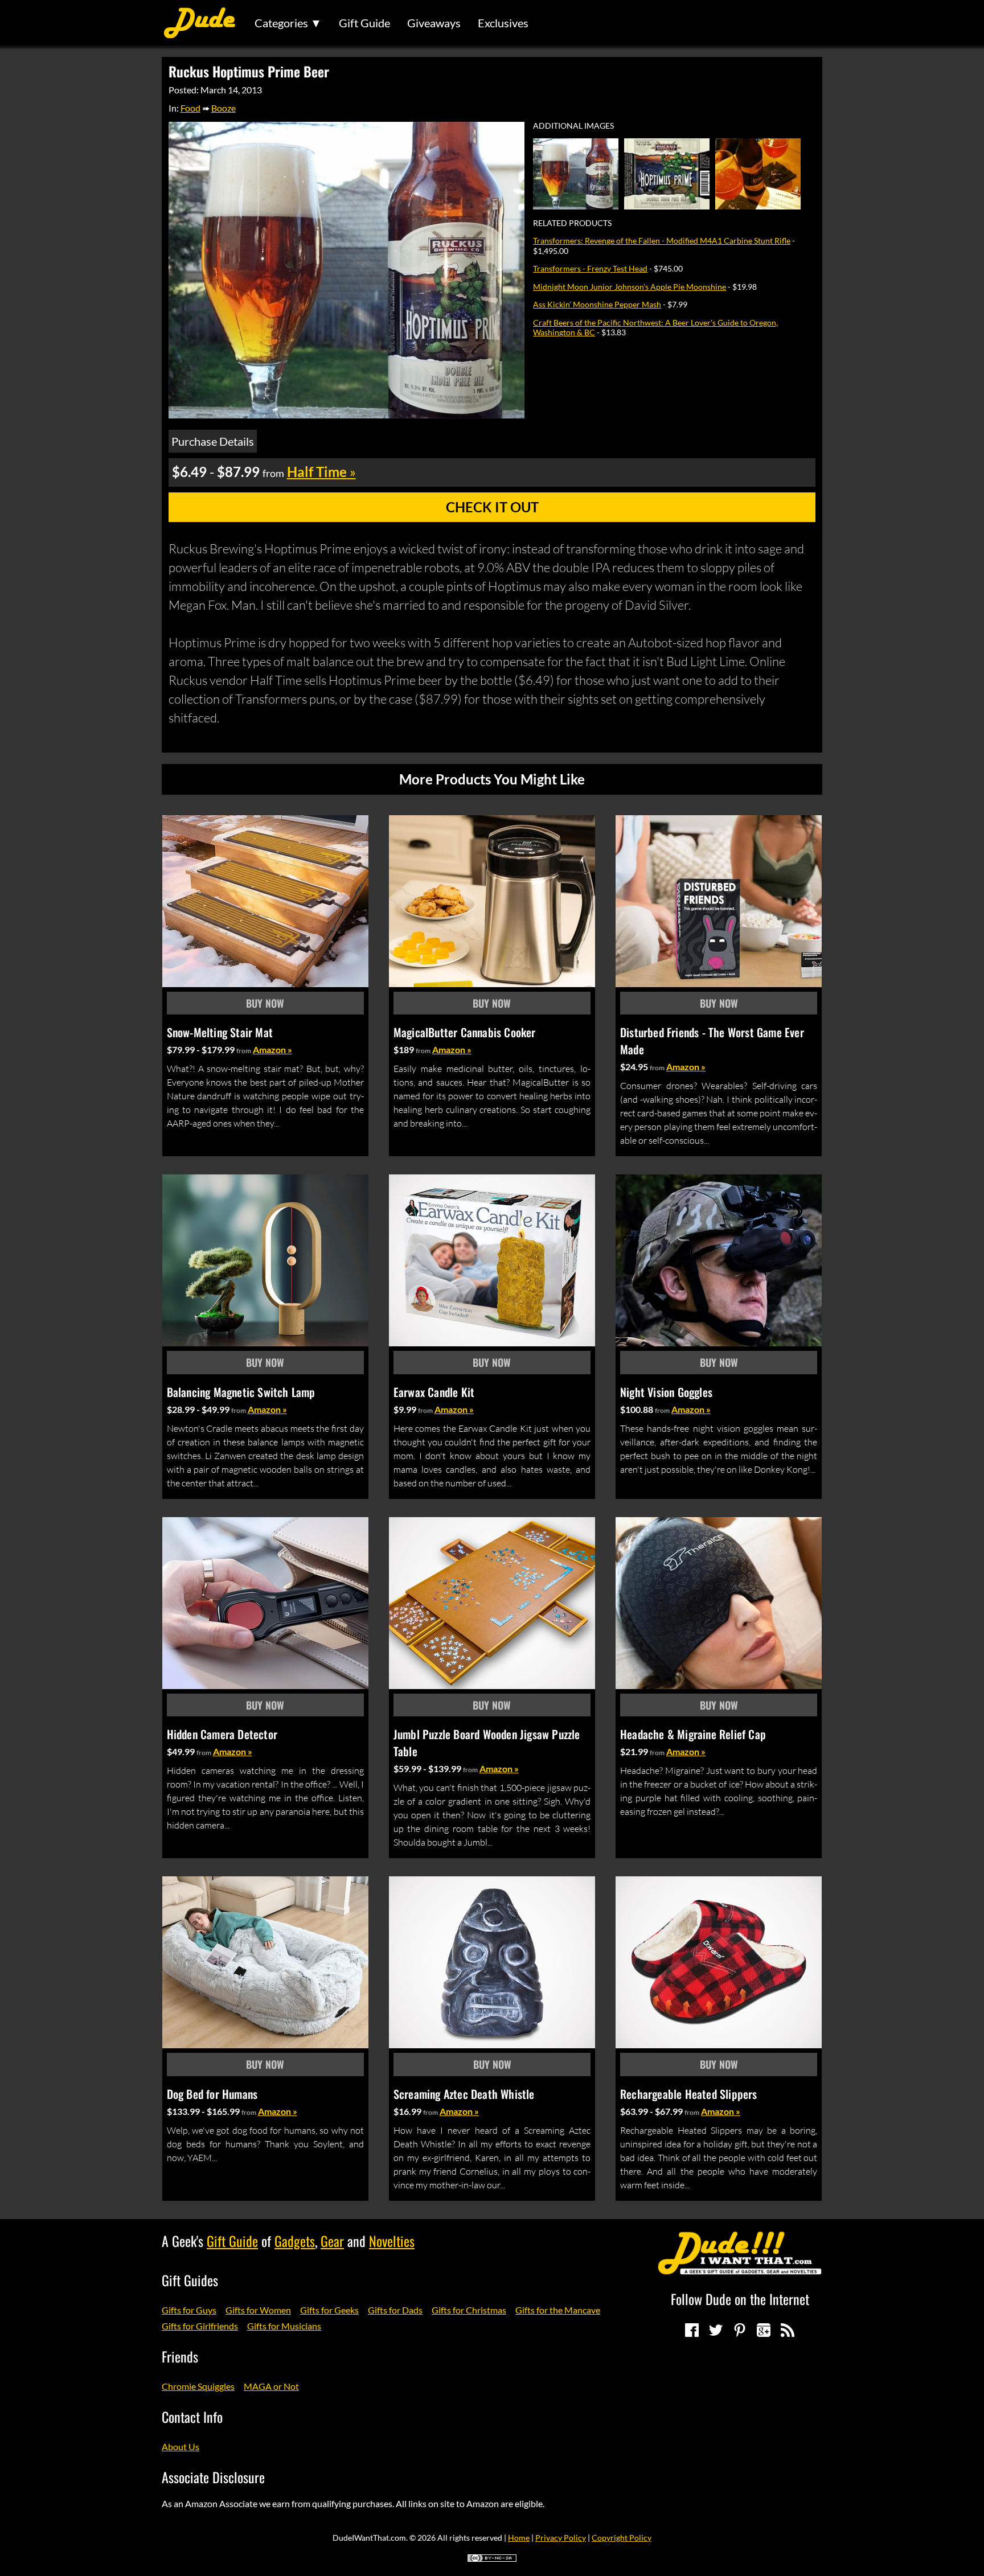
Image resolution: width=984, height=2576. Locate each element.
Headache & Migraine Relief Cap (693, 1734)
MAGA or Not (271, 2386)
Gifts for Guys (189, 2310)
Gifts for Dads (395, 2310)
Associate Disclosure (213, 2477)
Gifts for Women (258, 2310)
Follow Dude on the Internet (740, 2299)
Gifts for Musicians (284, 2326)
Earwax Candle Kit (434, 1392)
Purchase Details (213, 441)
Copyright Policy (622, 2538)
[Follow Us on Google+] (764, 2330)
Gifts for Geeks (329, 2310)
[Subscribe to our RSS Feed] (788, 2330)
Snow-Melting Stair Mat (220, 1032)
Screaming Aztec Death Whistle (464, 2094)
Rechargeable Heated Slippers (689, 2094)
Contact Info (192, 2417)
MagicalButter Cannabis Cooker (465, 1032)
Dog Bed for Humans (212, 2094)
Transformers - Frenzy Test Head (590, 268)
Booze (224, 108)
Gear (332, 2241)
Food (190, 108)
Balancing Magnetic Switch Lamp (241, 1392)
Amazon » (272, 1049)
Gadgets (295, 2241)
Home (519, 2538)
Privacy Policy (561, 2538)
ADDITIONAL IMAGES (573, 126)
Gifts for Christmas (469, 2310)
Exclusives (503, 23)
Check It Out (492, 507)
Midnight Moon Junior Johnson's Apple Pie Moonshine (630, 287)
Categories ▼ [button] (288, 23)
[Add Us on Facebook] (692, 2330)
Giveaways (434, 23)
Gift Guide (364, 23)
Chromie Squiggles (198, 2386)
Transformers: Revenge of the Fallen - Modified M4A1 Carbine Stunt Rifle (662, 241)
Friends (180, 2356)
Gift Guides (190, 2280)
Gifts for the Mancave (558, 2310)
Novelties (392, 2241)
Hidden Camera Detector (222, 1734)
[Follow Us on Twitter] (716, 2330)
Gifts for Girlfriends (200, 2326)
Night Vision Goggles (666, 1392)
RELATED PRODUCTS (572, 223)
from (244, 1051)
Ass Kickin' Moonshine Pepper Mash (597, 304)
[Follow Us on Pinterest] (740, 2330)
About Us (181, 2446)
